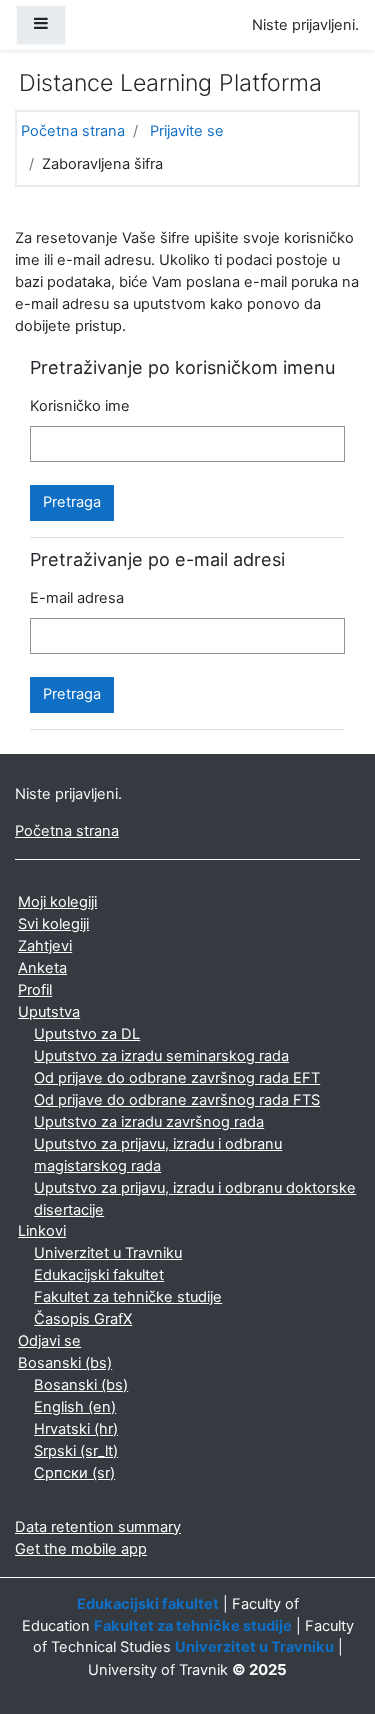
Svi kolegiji (53, 924)
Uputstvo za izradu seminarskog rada (161, 1056)
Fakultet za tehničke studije (128, 1297)
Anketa (42, 968)
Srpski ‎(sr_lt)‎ (76, 1451)
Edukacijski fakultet (99, 1275)
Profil (35, 990)
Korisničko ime (80, 406)
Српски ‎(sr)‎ (74, 1473)
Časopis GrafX (83, 1319)
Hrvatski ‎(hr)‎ (76, 1429)
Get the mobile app (81, 1549)
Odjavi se (49, 1341)
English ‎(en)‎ (75, 1407)
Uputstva (49, 1012)
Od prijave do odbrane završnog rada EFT (177, 1078)
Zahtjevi (45, 946)
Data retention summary (98, 1527)
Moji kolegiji (57, 902)
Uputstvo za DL (87, 1034)
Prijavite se (187, 131)
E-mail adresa (77, 598)
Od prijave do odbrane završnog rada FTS (177, 1100)
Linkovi (42, 1231)
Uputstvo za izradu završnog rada (149, 1122)
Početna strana (73, 131)
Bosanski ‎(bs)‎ (65, 1363)
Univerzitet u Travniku (108, 1253)
